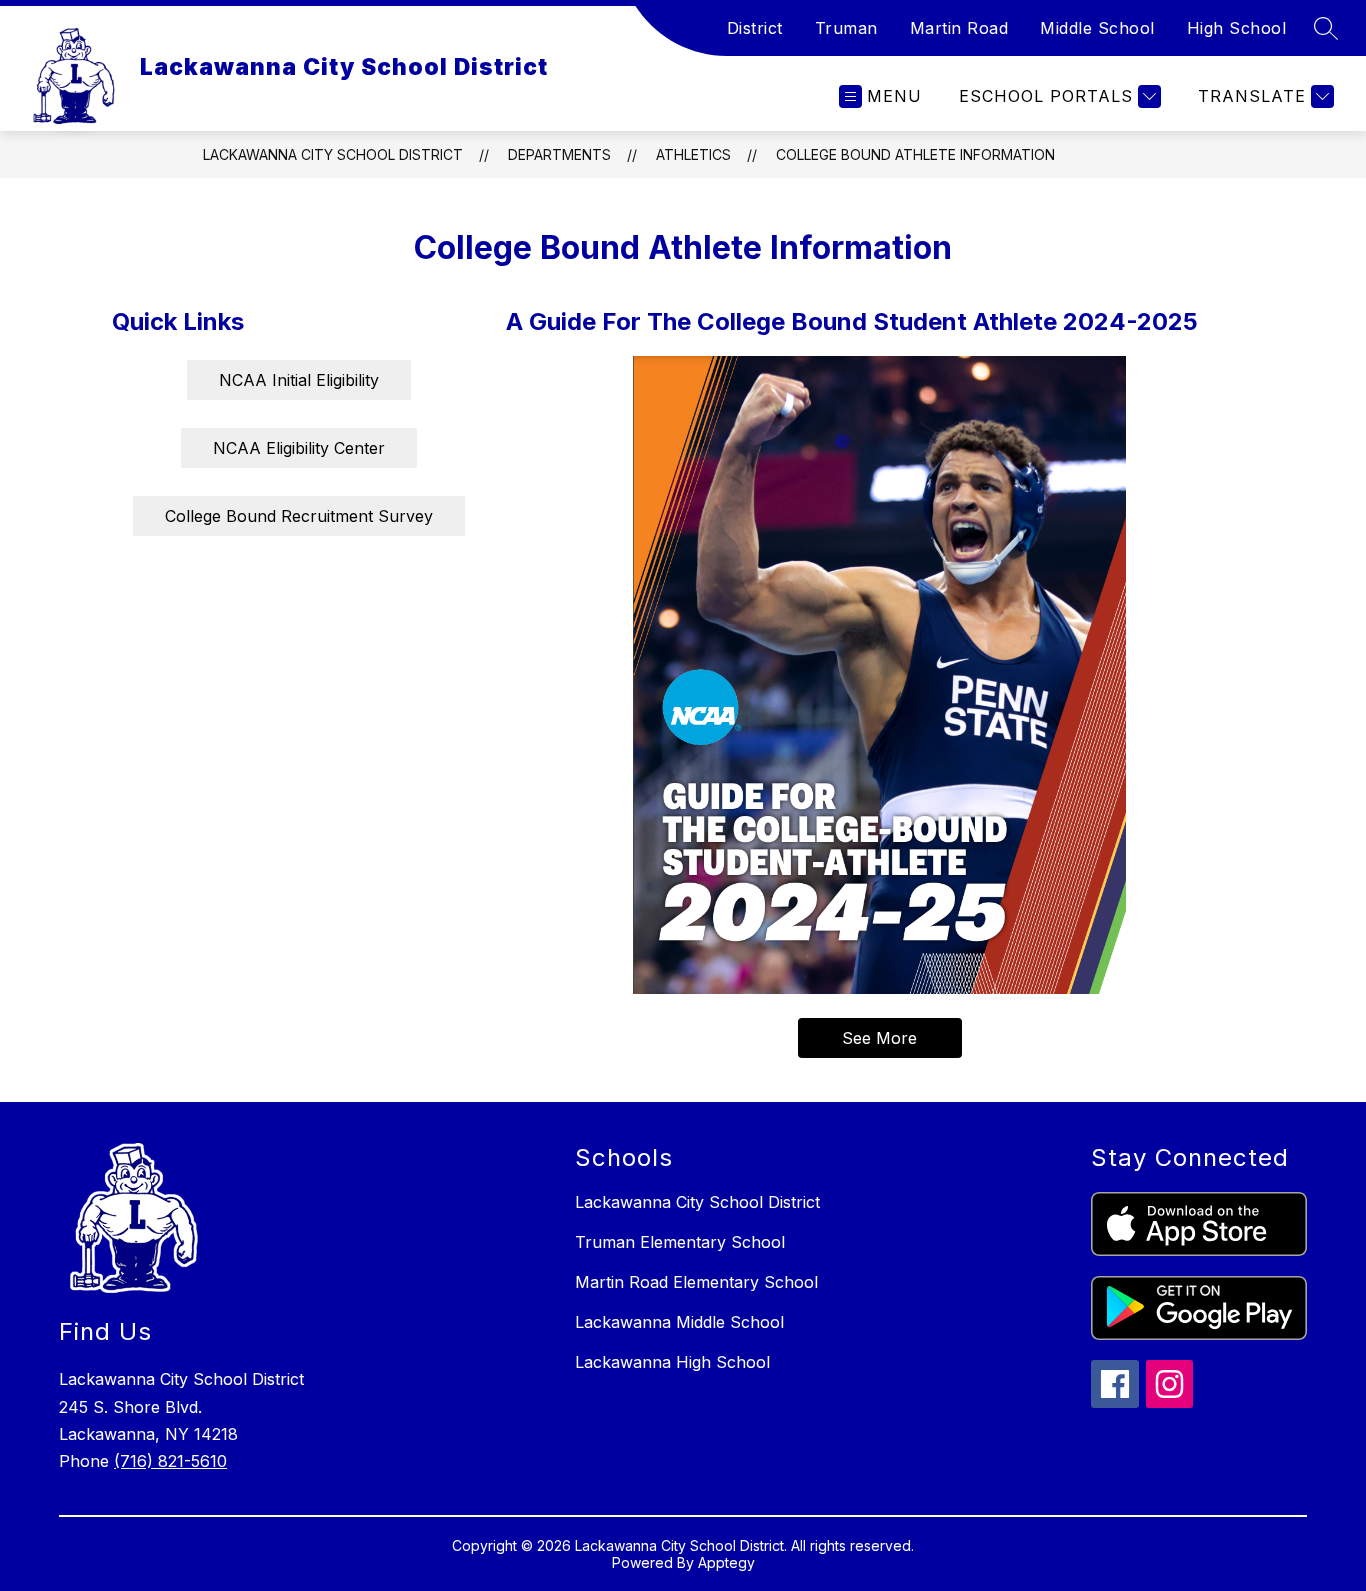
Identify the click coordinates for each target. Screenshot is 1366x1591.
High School (1237, 28)
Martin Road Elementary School (696, 1282)
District (755, 28)
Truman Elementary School (680, 1242)
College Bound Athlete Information (915, 154)
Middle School (1097, 28)
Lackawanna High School (672, 1362)
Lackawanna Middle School (679, 1322)
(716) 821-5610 (170, 1461)
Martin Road (959, 28)
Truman (846, 28)
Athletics (693, 154)
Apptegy (726, 1562)
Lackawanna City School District (333, 154)
